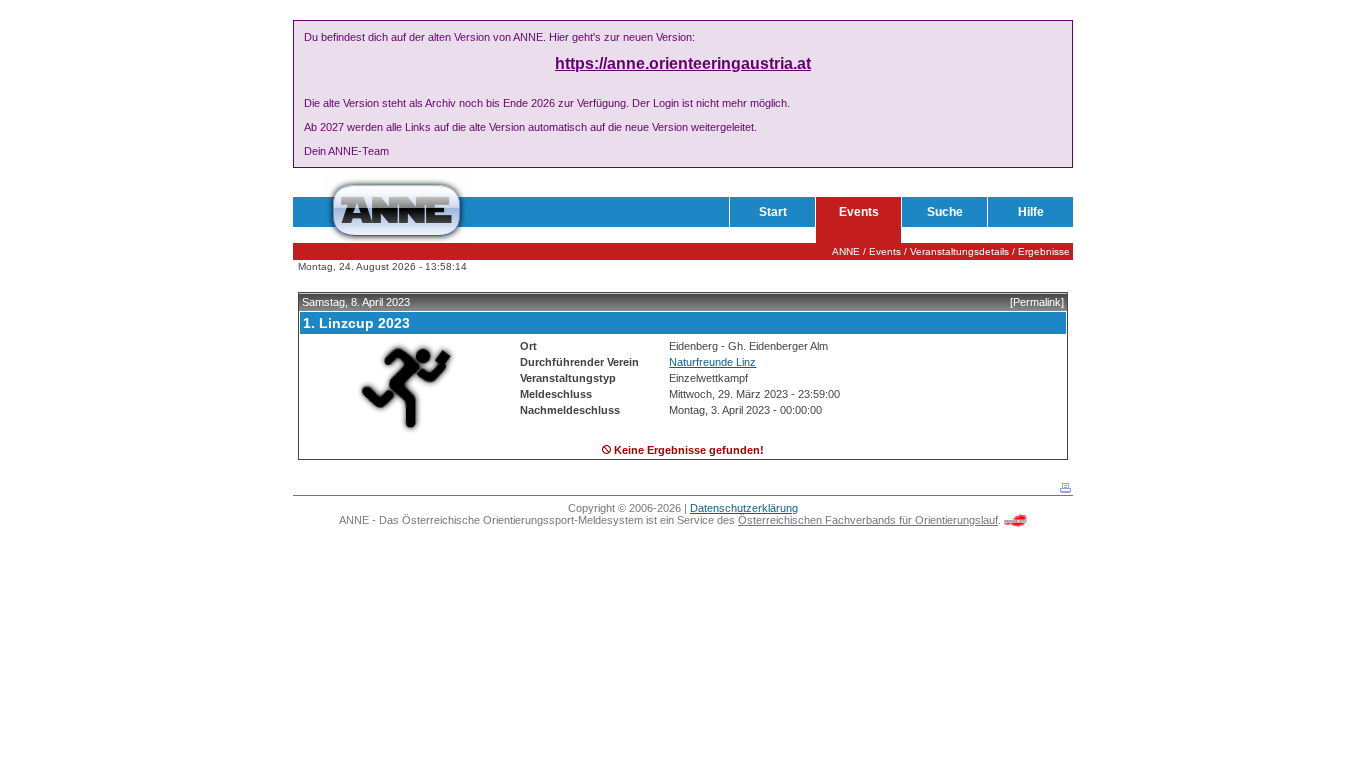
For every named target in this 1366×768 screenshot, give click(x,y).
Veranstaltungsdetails (959, 251)
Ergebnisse (1044, 251)
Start (773, 212)
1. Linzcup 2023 (356, 323)
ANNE (846, 251)
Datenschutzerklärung (744, 508)
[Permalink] (1037, 302)
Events (859, 212)
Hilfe (1031, 212)
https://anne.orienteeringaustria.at (683, 63)
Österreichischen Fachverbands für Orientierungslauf (868, 520)
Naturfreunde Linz (712, 362)
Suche (945, 212)
